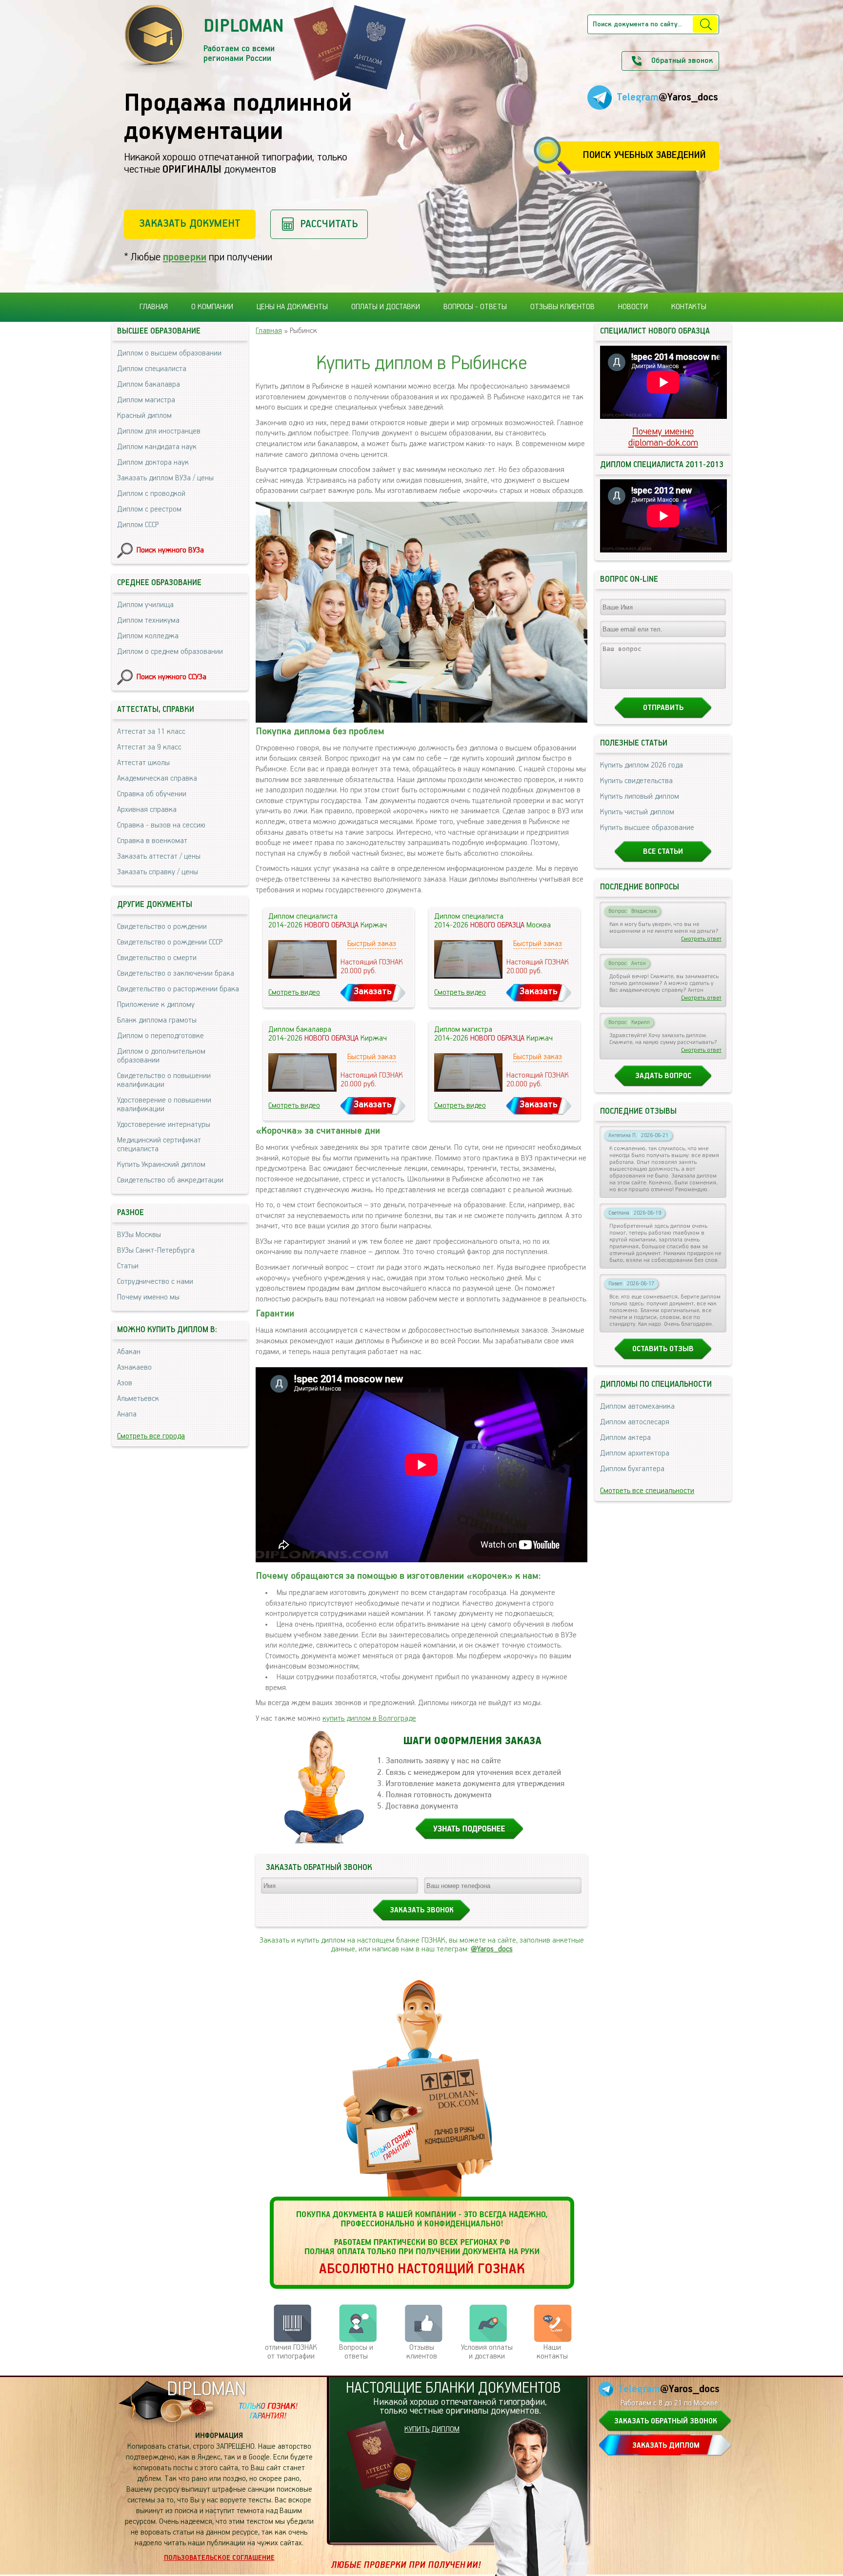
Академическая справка (157, 779)
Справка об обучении (152, 794)
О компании (212, 307)
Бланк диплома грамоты (157, 1021)
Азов (125, 1383)
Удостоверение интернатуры (164, 1125)
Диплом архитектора (635, 1454)
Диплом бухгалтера (632, 1469)
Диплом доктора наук (153, 463)
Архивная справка (147, 810)
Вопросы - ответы (475, 307)
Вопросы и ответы (356, 2352)
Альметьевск (138, 1399)
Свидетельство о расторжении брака (178, 989)
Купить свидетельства (636, 781)
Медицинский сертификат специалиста (159, 1145)
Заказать (373, 992)
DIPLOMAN (206, 2389)
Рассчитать (329, 224)
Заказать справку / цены (158, 872)
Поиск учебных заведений (644, 155)
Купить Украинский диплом (161, 1165)
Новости (633, 307)
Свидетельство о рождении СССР (170, 943)
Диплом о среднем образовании (170, 652)
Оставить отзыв (663, 1349)
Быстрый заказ (372, 944)
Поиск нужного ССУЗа (171, 677)
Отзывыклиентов (422, 2352)
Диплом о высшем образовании (169, 354)
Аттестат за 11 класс (151, 732)
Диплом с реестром (149, 510)
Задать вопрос (663, 1076)
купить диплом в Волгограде (369, 1719)
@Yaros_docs (492, 1949)
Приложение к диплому (156, 1005)
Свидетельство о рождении (162, 927)
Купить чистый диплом (637, 812)
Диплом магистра (146, 400)
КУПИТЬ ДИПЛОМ (432, 2430)
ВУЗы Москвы (139, 1235)
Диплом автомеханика (637, 1407)
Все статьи (663, 852)
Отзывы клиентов (562, 307)
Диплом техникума (148, 621)
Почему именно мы (148, 1298)
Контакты (689, 307)
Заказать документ (190, 224)
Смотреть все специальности (647, 1491)
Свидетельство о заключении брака (176, 974)
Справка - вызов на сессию (161, 826)
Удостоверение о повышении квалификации (164, 1105)
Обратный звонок (682, 61)
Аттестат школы (143, 763)
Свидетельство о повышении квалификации (164, 1081)
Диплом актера (625, 1438)
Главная (154, 307)
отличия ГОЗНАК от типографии (291, 2352)
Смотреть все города (151, 1436)
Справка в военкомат (152, 841)
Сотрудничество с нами (155, 1282)
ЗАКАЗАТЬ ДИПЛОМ (666, 2446)
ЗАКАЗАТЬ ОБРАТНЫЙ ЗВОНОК (666, 2421)
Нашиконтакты (552, 2352)
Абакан (129, 1352)
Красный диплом (144, 416)
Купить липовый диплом (640, 797)
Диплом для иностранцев (159, 432)
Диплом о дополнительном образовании (161, 1056)
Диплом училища (145, 605)
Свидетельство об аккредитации (170, 1180)
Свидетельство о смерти (157, 958)
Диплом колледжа (148, 636)
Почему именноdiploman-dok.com (663, 437)
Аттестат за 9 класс (149, 747)
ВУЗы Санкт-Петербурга (156, 1251)
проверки (185, 257)
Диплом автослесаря (635, 1422)
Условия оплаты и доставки (487, 2352)
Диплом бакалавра (149, 385)
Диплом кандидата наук (157, 447)
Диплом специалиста (152, 369)
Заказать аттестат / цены (159, 857)
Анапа (127, 1415)
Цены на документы (292, 307)
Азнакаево (134, 1368)
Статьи (128, 1266)
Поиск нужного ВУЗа (170, 551)
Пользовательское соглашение (219, 2558)
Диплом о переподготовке (161, 1036)
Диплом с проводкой (151, 494)
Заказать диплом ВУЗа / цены (165, 478)
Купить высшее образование (647, 828)
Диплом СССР (138, 525)
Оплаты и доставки (386, 307)
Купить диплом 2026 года (642, 766)
